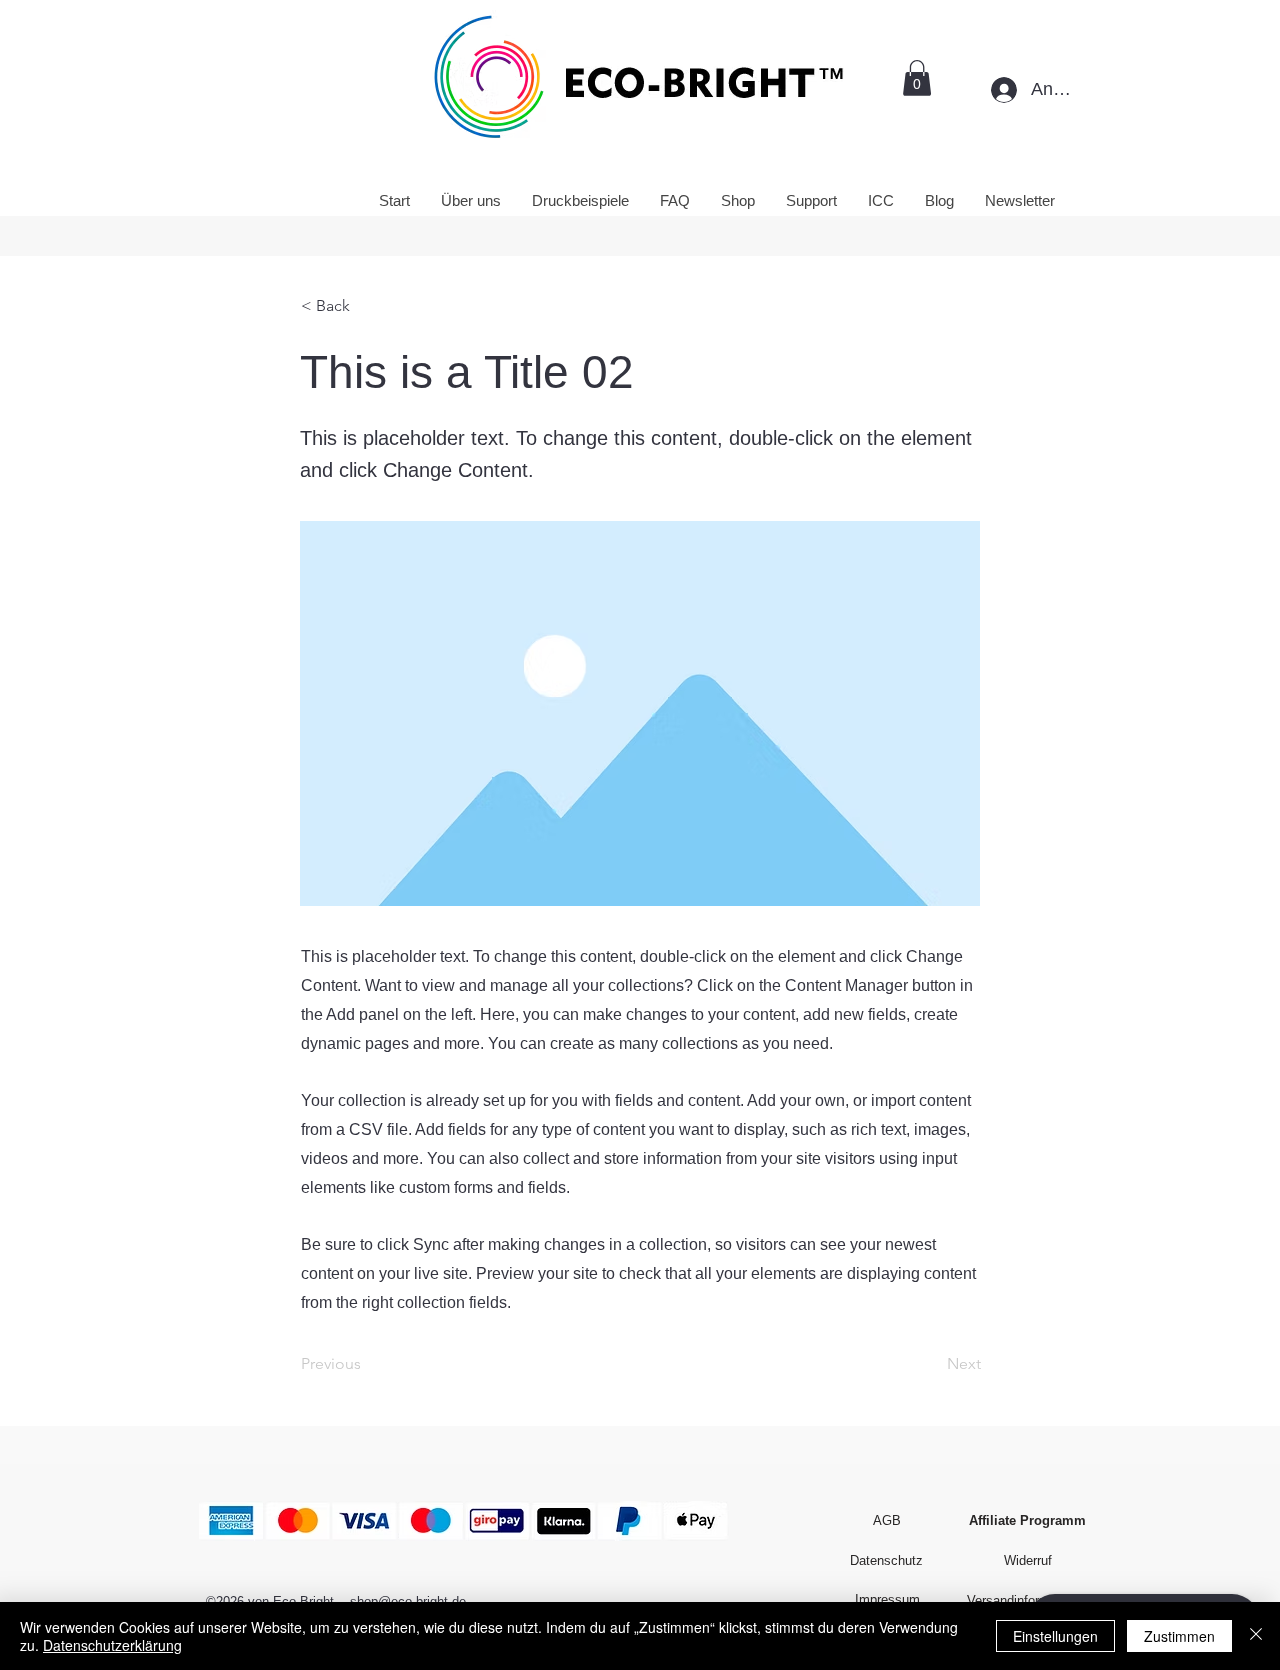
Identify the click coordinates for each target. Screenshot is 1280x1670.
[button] (917, 78)
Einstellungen (1055, 1636)
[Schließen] (1256, 1636)
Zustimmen (1179, 1636)
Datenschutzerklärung (112, 1645)
